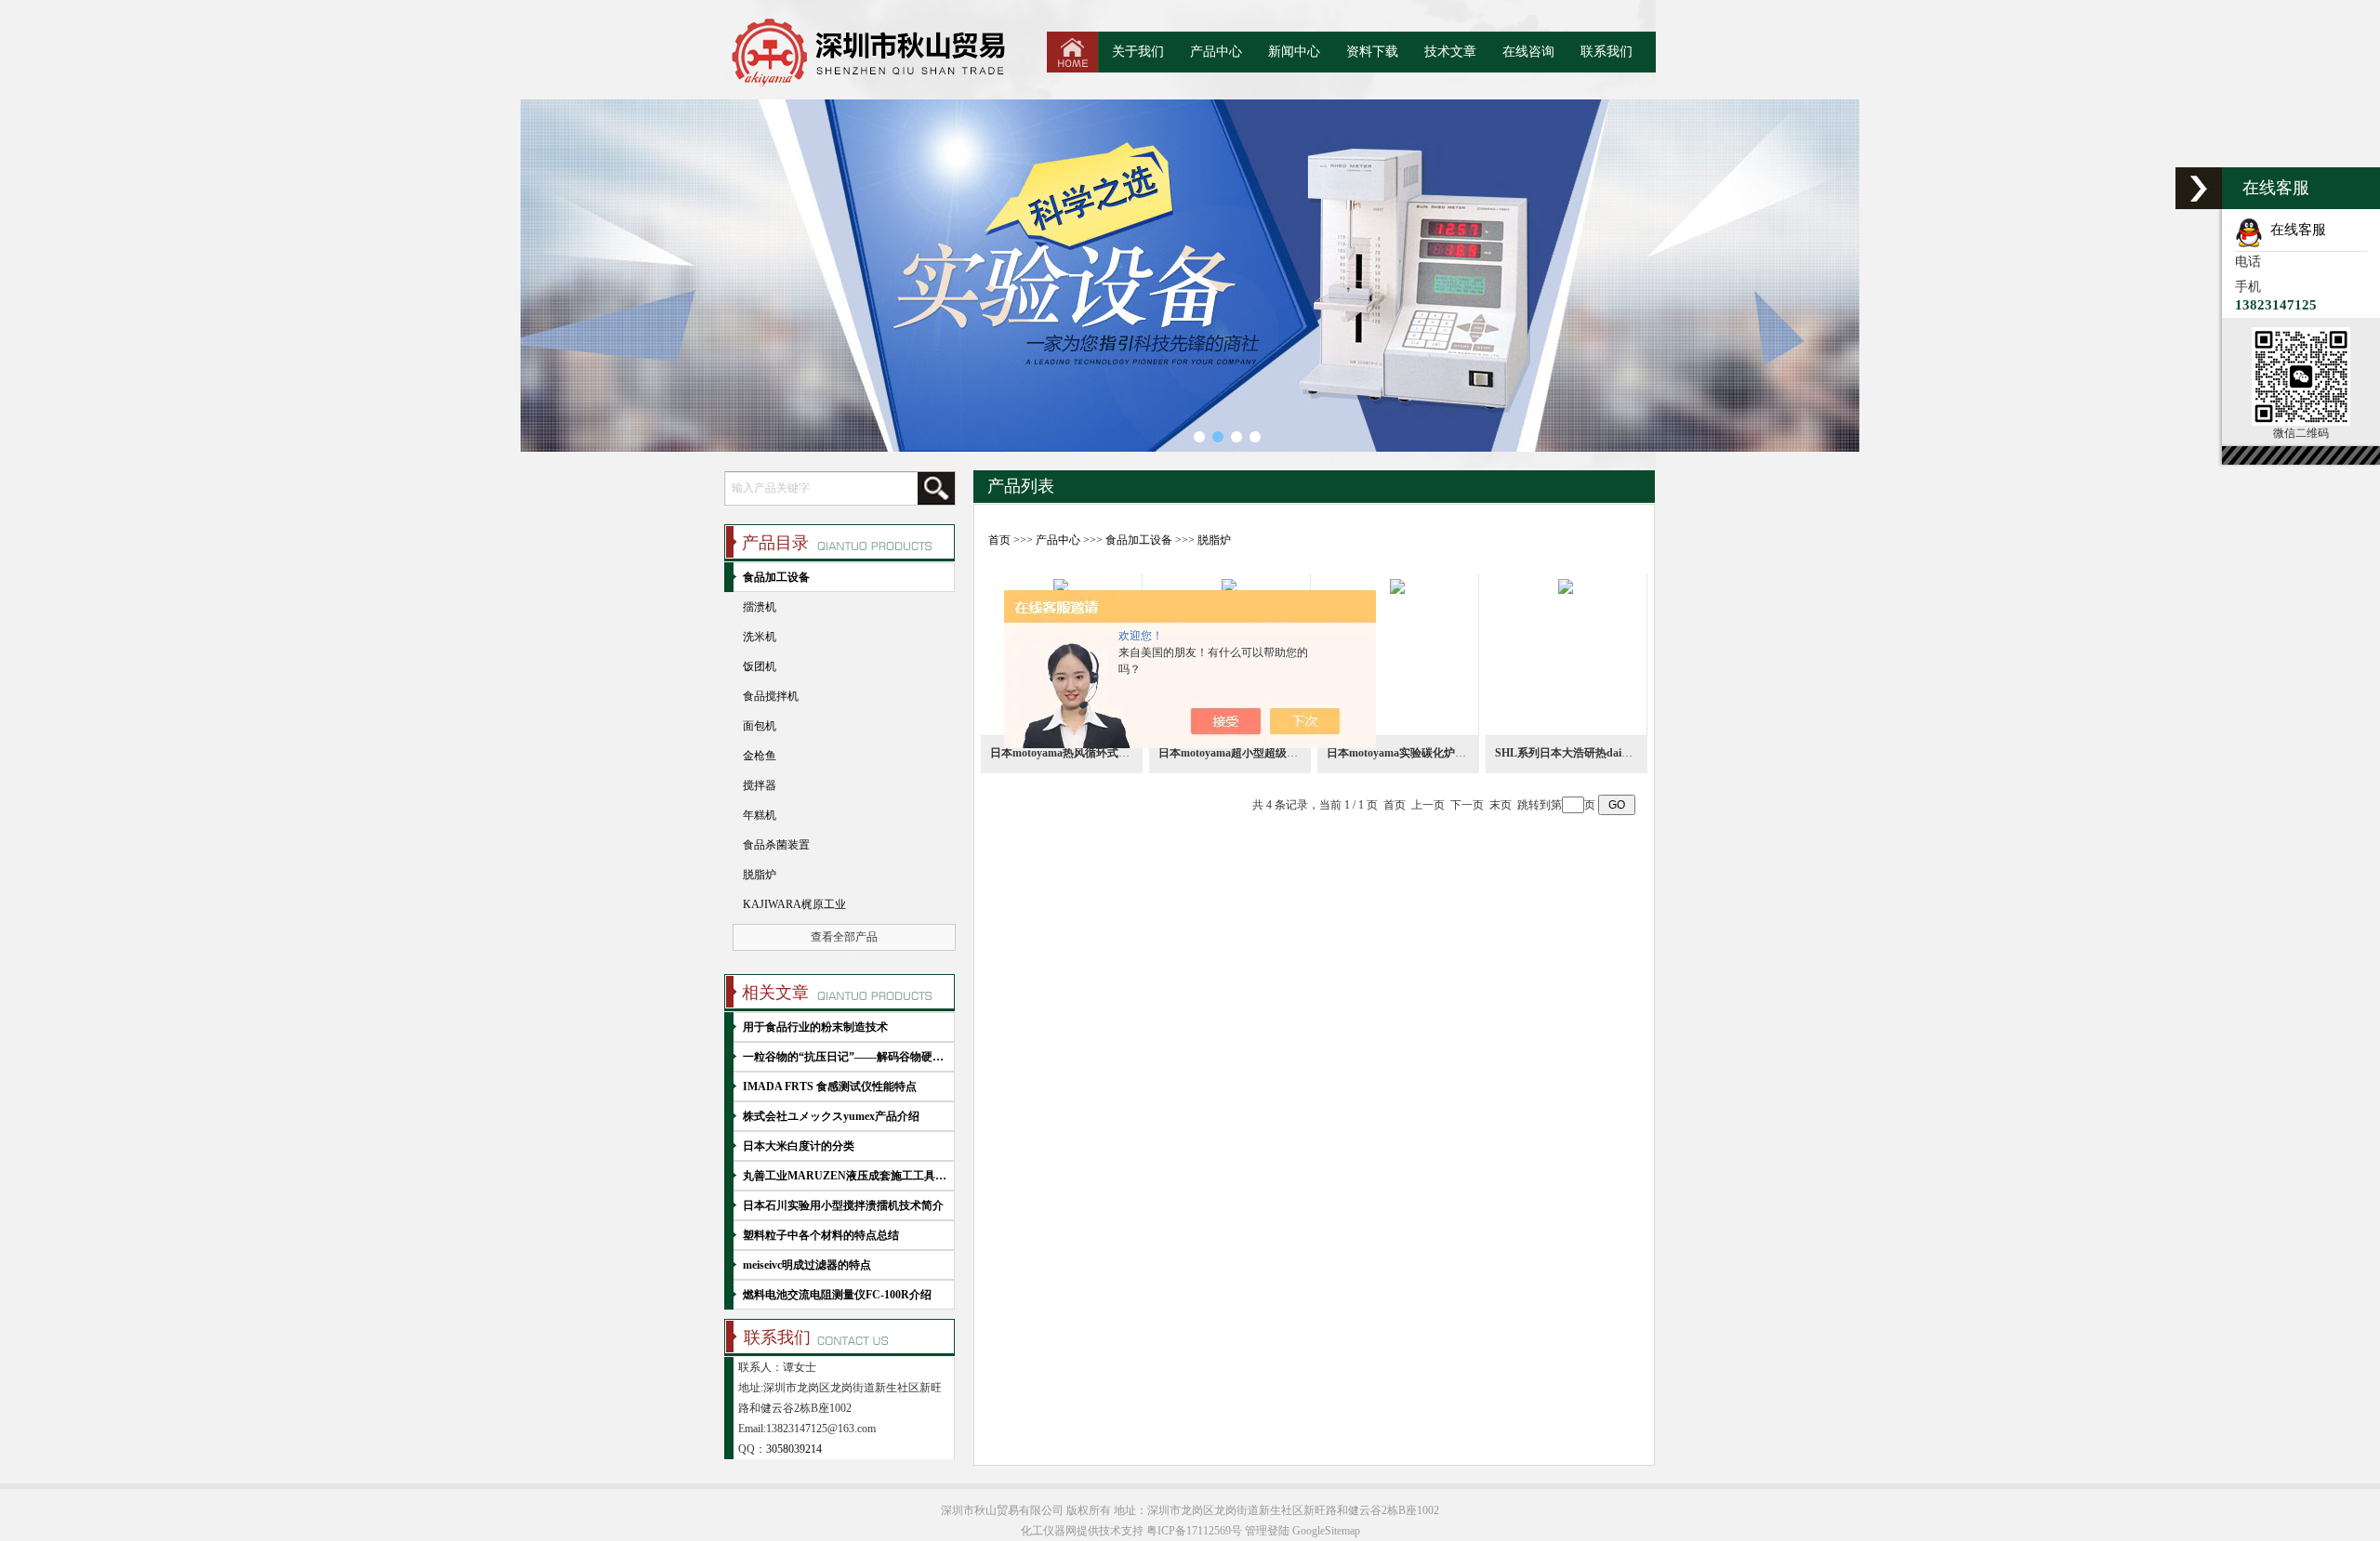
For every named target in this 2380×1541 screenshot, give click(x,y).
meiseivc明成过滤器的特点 (807, 1265)
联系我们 (1606, 52)
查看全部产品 (844, 937)
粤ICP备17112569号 (1194, 1531)
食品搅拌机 (771, 696)
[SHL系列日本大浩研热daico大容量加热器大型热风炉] (1566, 654)
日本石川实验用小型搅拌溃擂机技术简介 (843, 1205)
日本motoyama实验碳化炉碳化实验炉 (1419, 753)
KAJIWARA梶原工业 (794, 904)
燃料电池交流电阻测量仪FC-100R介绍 (837, 1295)
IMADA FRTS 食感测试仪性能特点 (830, 1087)
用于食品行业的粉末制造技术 (815, 1027)
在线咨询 (1528, 52)
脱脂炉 (1214, 540)
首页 (999, 540)
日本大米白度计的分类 (799, 1146)
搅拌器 (760, 785)
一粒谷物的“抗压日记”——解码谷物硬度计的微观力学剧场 (846, 1057)
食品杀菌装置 (776, 845)
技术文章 (1450, 52)
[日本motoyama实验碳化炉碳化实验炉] (1397, 654)
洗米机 (760, 637)
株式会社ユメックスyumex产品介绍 (831, 1116)
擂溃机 (760, 607)
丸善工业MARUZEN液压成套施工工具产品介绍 (846, 1176)
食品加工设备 (1139, 540)
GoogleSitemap (1326, 1531)
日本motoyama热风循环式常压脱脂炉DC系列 (1102, 753)
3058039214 (794, 1449)
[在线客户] (2199, 188)
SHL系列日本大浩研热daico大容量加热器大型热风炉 (1625, 753)
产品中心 (1216, 52)
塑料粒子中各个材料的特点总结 (821, 1235)
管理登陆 (1267, 1531)
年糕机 (760, 815)
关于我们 (1138, 52)
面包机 (760, 726)
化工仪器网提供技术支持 (1082, 1531)
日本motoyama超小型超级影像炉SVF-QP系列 (1270, 753)
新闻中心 (1294, 52)
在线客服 (2294, 230)
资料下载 (1372, 52)
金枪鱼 (760, 756)
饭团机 (760, 666)
